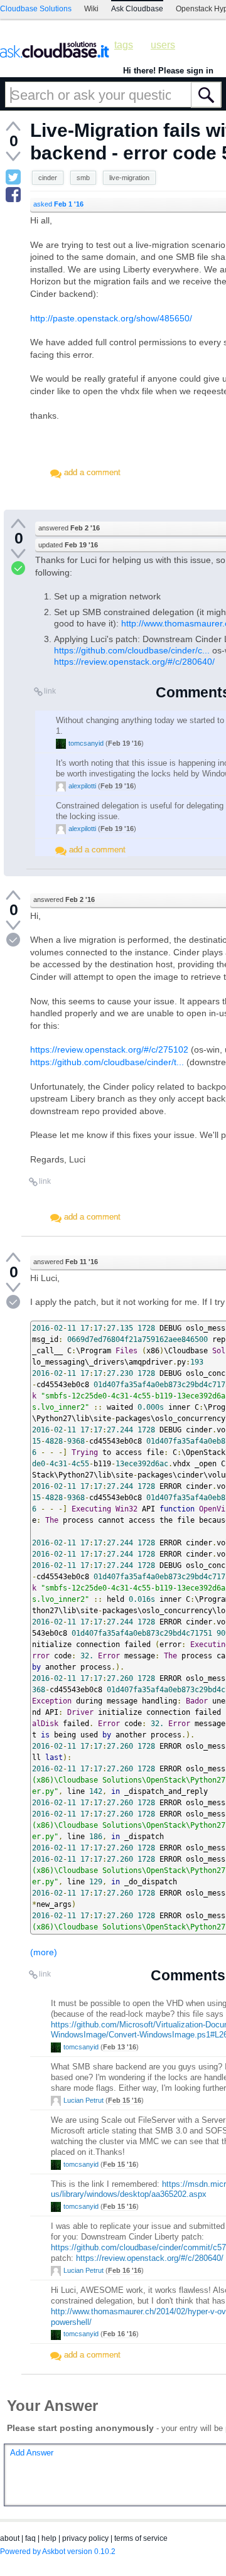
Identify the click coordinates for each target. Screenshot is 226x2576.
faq (30, 2538)
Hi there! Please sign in (168, 71)
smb (83, 178)
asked (58, 204)
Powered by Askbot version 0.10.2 (58, 2552)
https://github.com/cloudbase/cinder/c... (132, 650)
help (49, 2538)
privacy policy (85, 2538)
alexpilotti (82, 786)
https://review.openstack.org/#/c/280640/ (134, 662)
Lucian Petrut (83, 2100)
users (163, 45)
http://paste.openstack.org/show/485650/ (111, 318)
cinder (48, 178)
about (10, 2538)
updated (68, 545)
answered (69, 528)
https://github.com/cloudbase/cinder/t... (107, 1062)
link (50, 691)
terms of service (141, 2538)
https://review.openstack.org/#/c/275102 (109, 1049)
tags (124, 45)
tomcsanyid (86, 743)
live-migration (129, 178)
